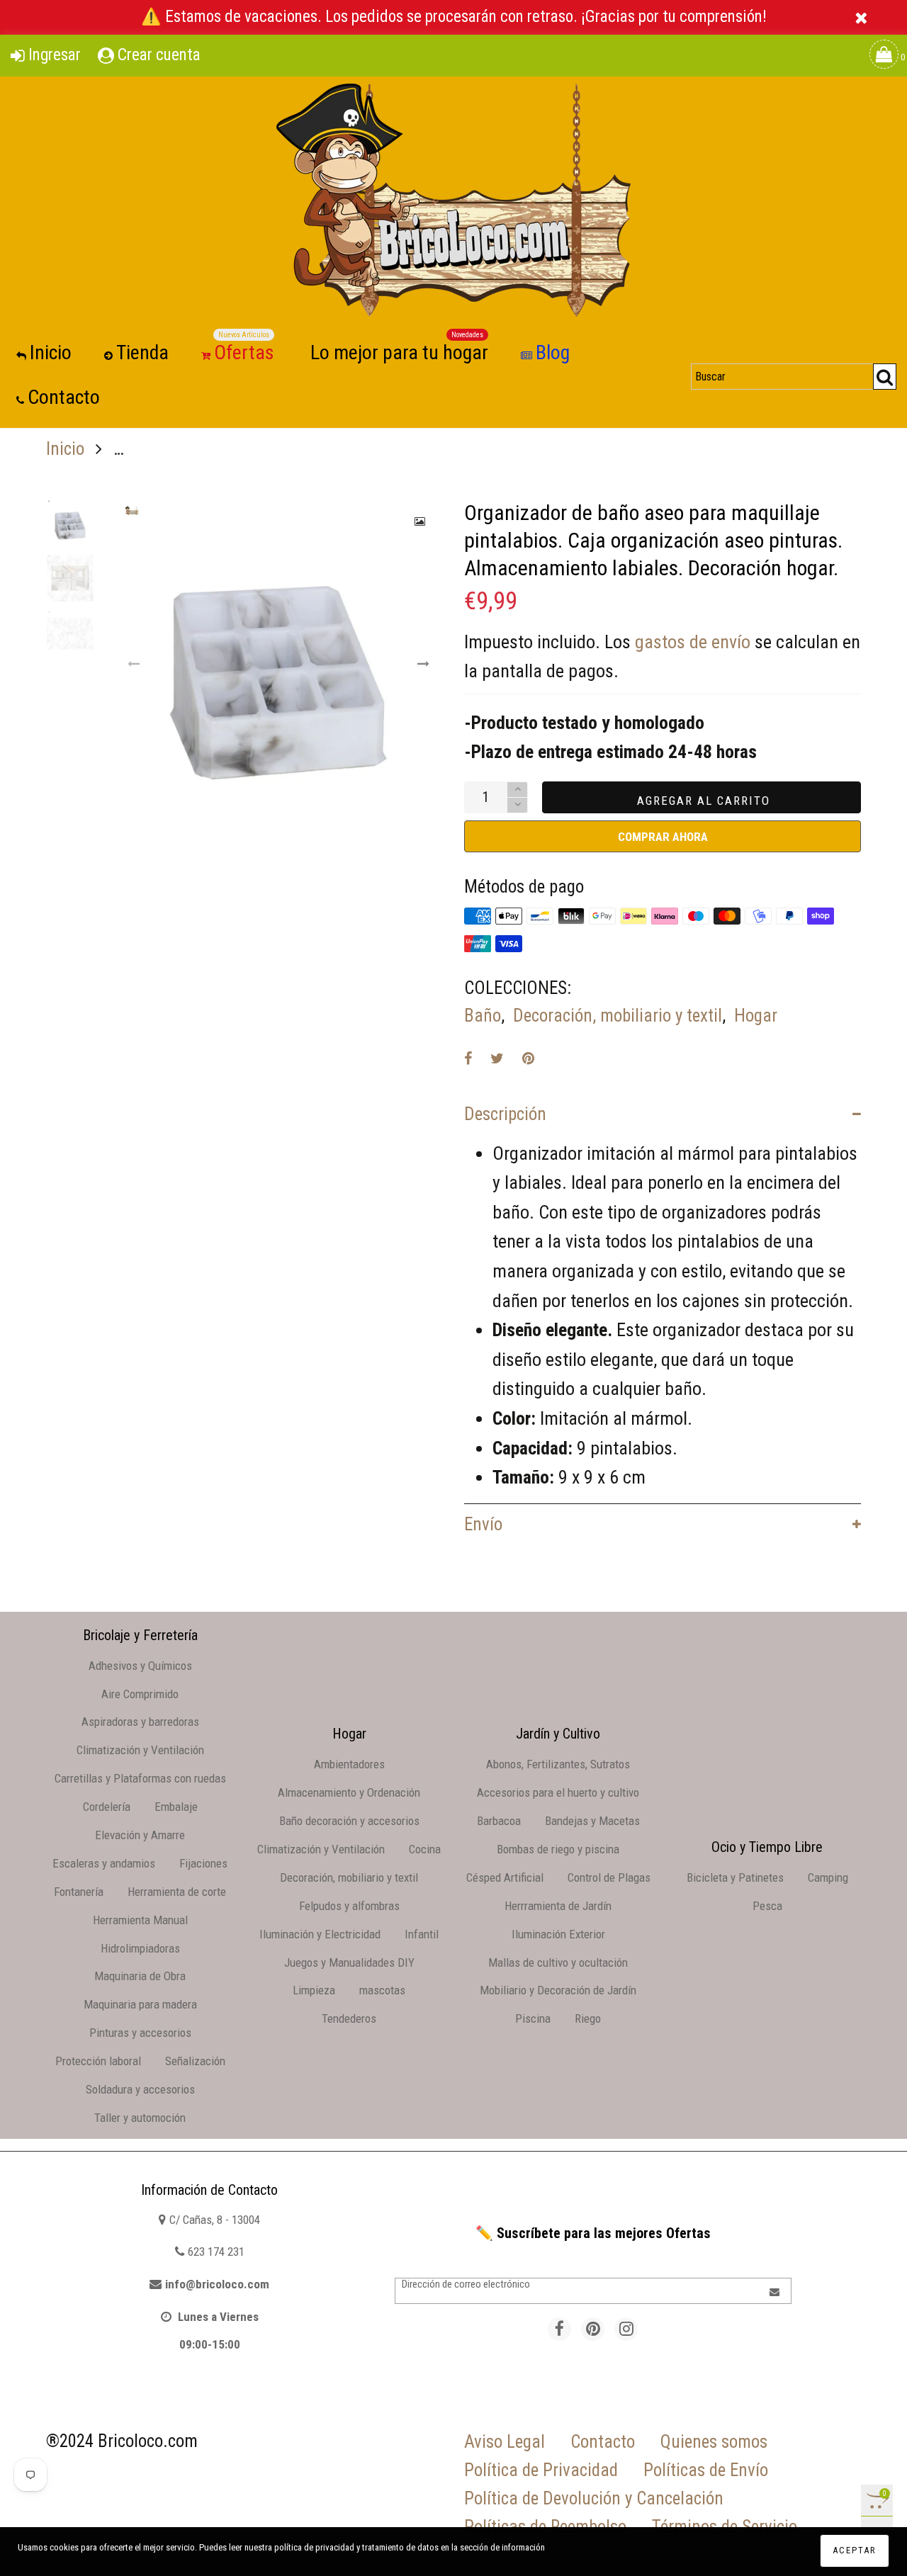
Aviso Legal (505, 2442)
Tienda (142, 352)
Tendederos (349, 2018)
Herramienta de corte (177, 1892)
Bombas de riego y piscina (558, 1849)
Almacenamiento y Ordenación (349, 1792)
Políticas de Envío (706, 2470)
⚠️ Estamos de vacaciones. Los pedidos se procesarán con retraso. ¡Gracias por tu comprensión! (454, 17)
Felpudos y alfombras (349, 1906)
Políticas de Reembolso (545, 2527)
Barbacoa (499, 1821)
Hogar (756, 1016)
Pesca (767, 1906)
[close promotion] (861, 17)
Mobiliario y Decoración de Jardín (558, 1990)
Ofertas (244, 352)
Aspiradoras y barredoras (140, 1722)
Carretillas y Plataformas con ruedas (140, 1778)
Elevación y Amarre (140, 1835)
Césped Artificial (505, 1877)
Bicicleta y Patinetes (735, 1877)
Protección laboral (98, 2061)
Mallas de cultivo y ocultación (558, 1962)
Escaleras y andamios (104, 1863)
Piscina (533, 2018)
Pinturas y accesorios (140, 2033)
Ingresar (55, 55)
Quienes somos (714, 2442)
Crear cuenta (159, 55)
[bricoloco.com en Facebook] (559, 2329)
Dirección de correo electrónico (466, 2284)
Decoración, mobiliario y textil (618, 1016)
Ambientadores (349, 1764)
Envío (483, 1524)
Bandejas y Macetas (592, 1821)
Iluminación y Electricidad (320, 1934)
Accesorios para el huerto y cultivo (558, 1792)
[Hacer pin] (528, 1058)
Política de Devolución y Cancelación (594, 2498)
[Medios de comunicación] (420, 521)
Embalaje (176, 1807)
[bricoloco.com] (453, 200)
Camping (828, 1877)
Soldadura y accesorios (140, 2089)
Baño (483, 1016)
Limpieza (314, 1990)
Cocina (425, 1849)
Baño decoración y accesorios (349, 1821)
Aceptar (855, 2550)
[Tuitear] (497, 1058)
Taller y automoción (140, 2118)
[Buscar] (885, 377)
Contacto (64, 397)
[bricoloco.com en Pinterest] (593, 2329)
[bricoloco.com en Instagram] (626, 2329)
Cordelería (107, 1807)
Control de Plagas (609, 1877)
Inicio (51, 352)
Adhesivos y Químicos (140, 1666)
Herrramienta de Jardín (558, 1906)
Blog (553, 352)
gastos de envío (693, 642)
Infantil (422, 1934)
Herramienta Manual (140, 1920)
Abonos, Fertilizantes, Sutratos (558, 1764)
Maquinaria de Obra (140, 1976)
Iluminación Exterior (558, 1934)
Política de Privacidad (541, 2470)
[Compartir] (468, 1058)
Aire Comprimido (140, 1694)
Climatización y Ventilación (140, 1750)
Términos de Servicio (725, 2527)
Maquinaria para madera (140, 2004)
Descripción (505, 1114)
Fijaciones (203, 1863)
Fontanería (79, 1892)
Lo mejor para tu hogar (399, 352)
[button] (134, 664)
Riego (588, 2018)
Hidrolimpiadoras (140, 1948)
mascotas (382, 1990)
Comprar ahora (663, 837)
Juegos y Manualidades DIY (349, 1962)
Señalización (195, 2061)
